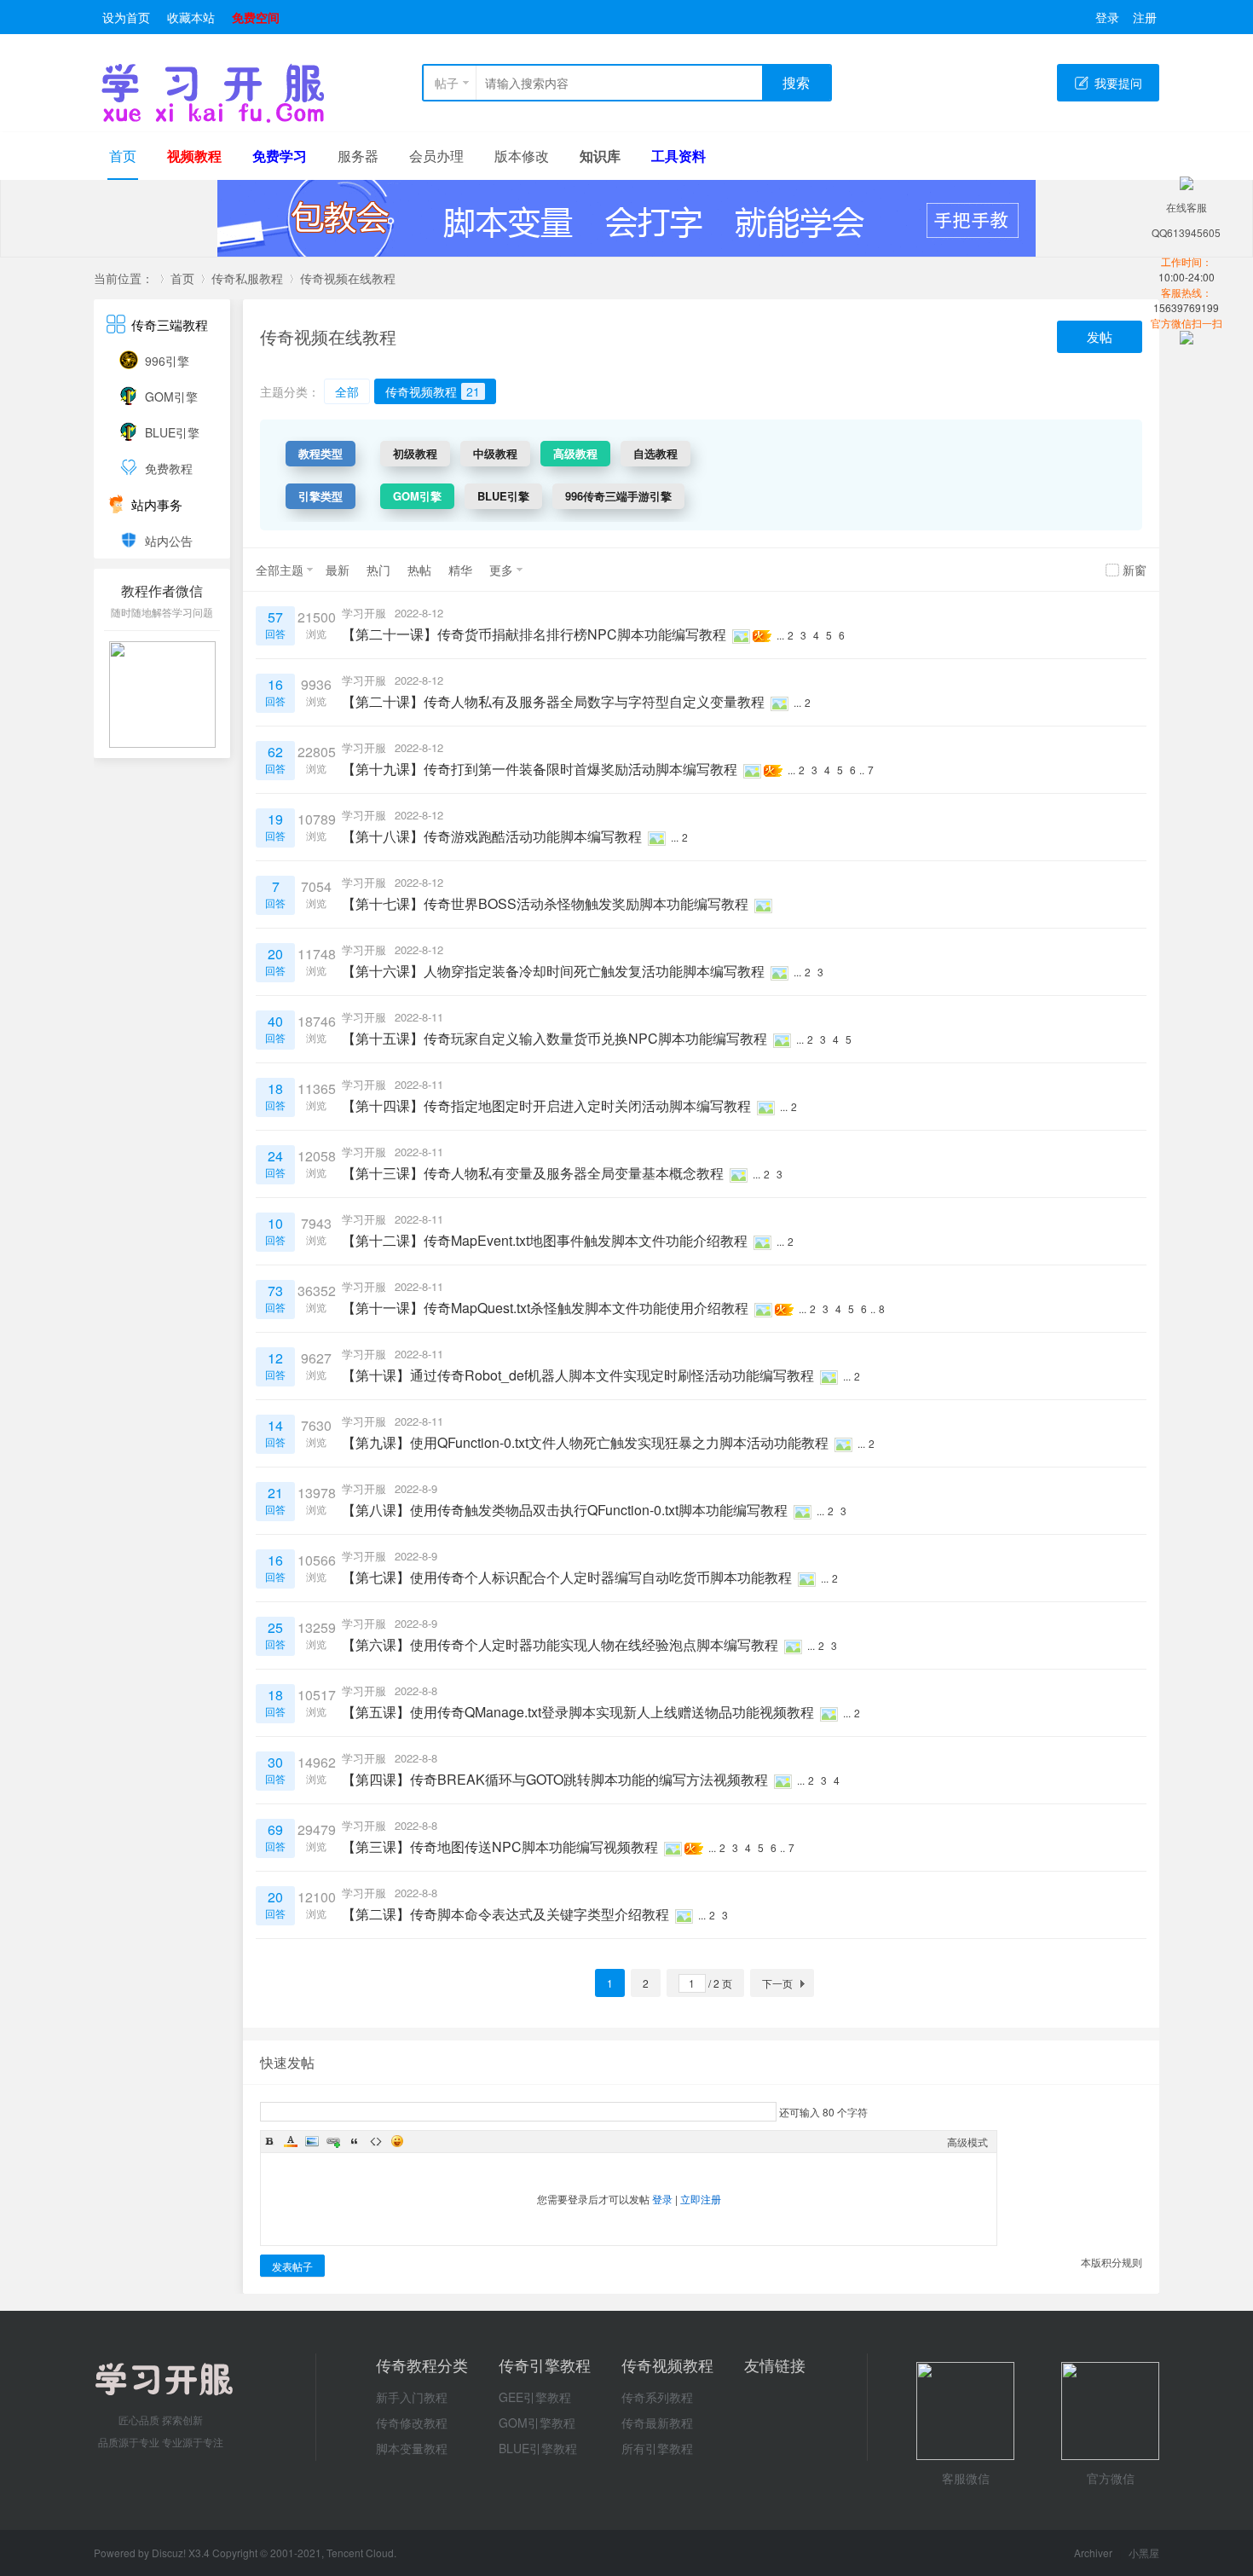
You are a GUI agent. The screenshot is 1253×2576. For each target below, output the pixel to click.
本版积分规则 (1112, 2262)
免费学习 (280, 156)
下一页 (777, 1983)
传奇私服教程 (247, 278)
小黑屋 (1144, 2553)
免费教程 (169, 468)
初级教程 (415, 453)
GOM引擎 (171, 397)
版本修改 (522, 156)
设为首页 (126, 17)
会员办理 (436, 156)
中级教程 (495, 453)
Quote (355, 2141)
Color (291, 2141)
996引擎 (167, 361)
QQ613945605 (1186, 232)
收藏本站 (191, 17)
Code (376, 2141)
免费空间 (256, 17)
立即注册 (701, 2199)
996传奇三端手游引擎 (618, 496)
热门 (378, 570)
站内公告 (169, 541)
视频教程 (194, 156)
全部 (347, 391)
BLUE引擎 (172, 432)
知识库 (600, 156)
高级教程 (575, 453)
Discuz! (170, 2553)
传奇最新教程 (657, 2423)
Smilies (397, 2141)
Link (333, 2141)
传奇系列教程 (657, 2397)
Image (312, 2141)
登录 (1107, 17)
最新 (338, 570)
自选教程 (655, 453)
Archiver (1093, 2553)
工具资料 (678, 156)
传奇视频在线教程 (348, 278)
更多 (501, 570)
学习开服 (364, 613)
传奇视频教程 (433, 391)
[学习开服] (213, 119)
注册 (1145, 17)
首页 (123, 156)
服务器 (358, 156)
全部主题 (280, 570)
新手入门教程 (412, 2397)
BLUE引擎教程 (538, 2448)
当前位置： (124, 278)
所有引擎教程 (657, 2448)
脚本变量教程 (412, 2448)
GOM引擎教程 (537, 2423)
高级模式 (967, 2142)
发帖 (1100, 336)
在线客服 (1187, 207)
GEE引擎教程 (535, 2397)
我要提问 (1118, 83)
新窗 (1135, 570)
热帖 (419, 570)
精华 (460, 570)
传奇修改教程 (412, 2423)
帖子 (447, 83)
